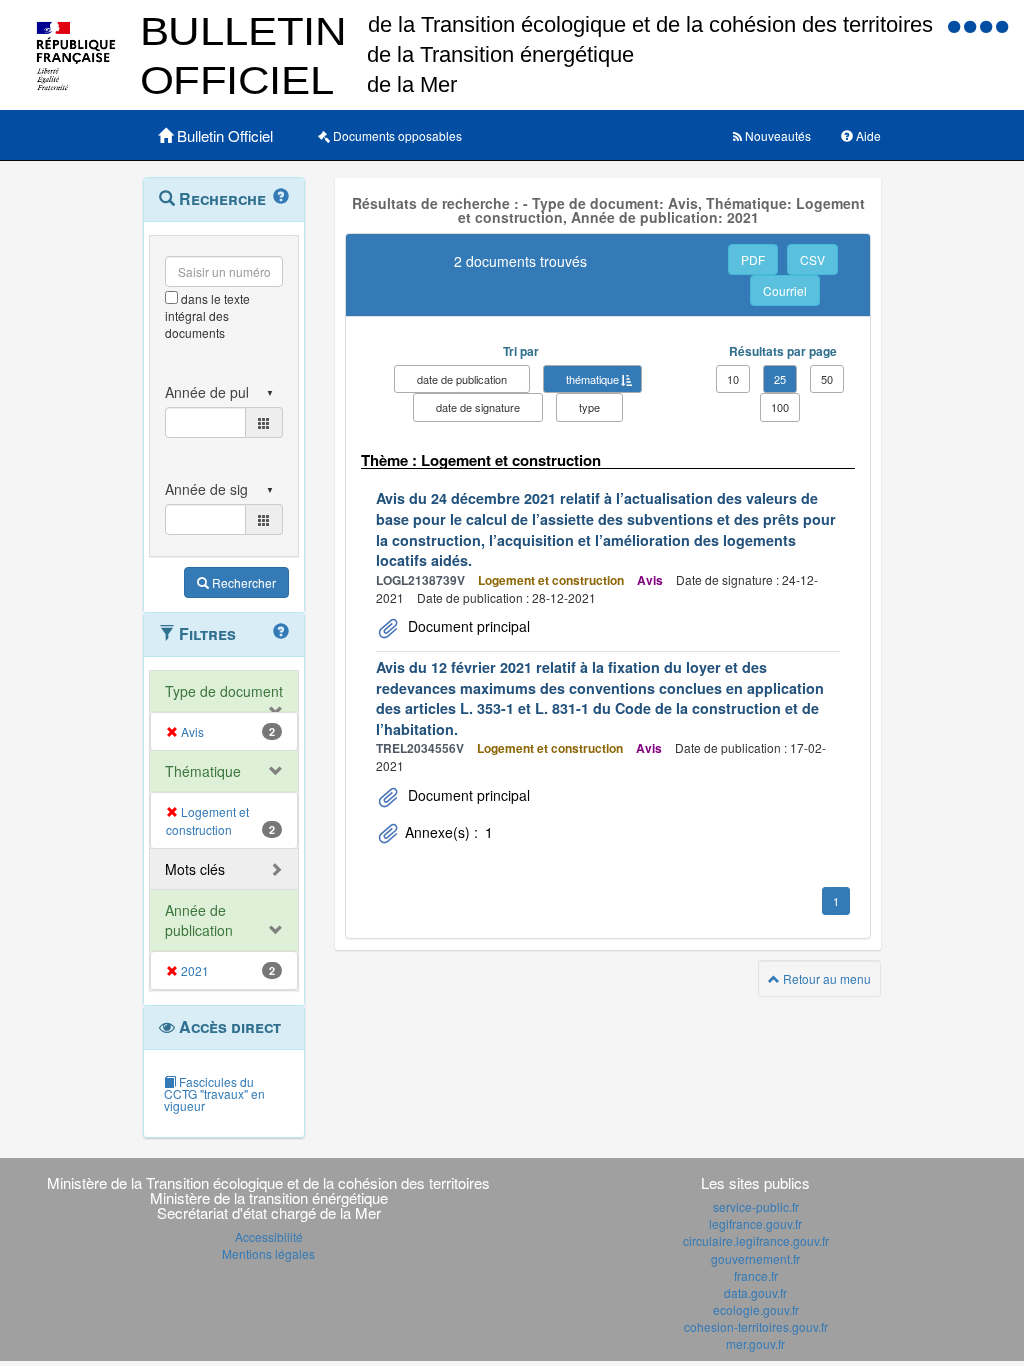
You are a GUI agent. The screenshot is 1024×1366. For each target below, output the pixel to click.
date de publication (462, 379)
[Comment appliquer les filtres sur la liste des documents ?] (281, 632)
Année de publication (199, 920)
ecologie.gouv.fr (756, 1309)
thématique (592, 379)
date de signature (478, 407)
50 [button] (827, 379)
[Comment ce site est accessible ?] (956, 25)
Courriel (785, 290)
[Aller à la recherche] (988, 25)
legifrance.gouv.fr (755, 1223)
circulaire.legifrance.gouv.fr (756, 1240)
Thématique (203, 771)
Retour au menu (825, 978)
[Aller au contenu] (972, 25)
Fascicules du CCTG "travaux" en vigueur (214, 1093)
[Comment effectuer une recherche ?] (281, 197)
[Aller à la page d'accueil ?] (1002, 25)
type (589, 407)
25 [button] (780, 379)
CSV (812, 259)
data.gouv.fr (755, 1292)
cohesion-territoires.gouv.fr (756, 1326)
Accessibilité (269, 1236)
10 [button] (733, 379)
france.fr (756, 1275)
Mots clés (195, 869)
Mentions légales (268, 1253)
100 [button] (780, 407)
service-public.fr (756, 1206)
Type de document (224, 691)
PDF (753, 259)
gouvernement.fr (755, 1258)
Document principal (467, 626)
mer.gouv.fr (755, 1343)
